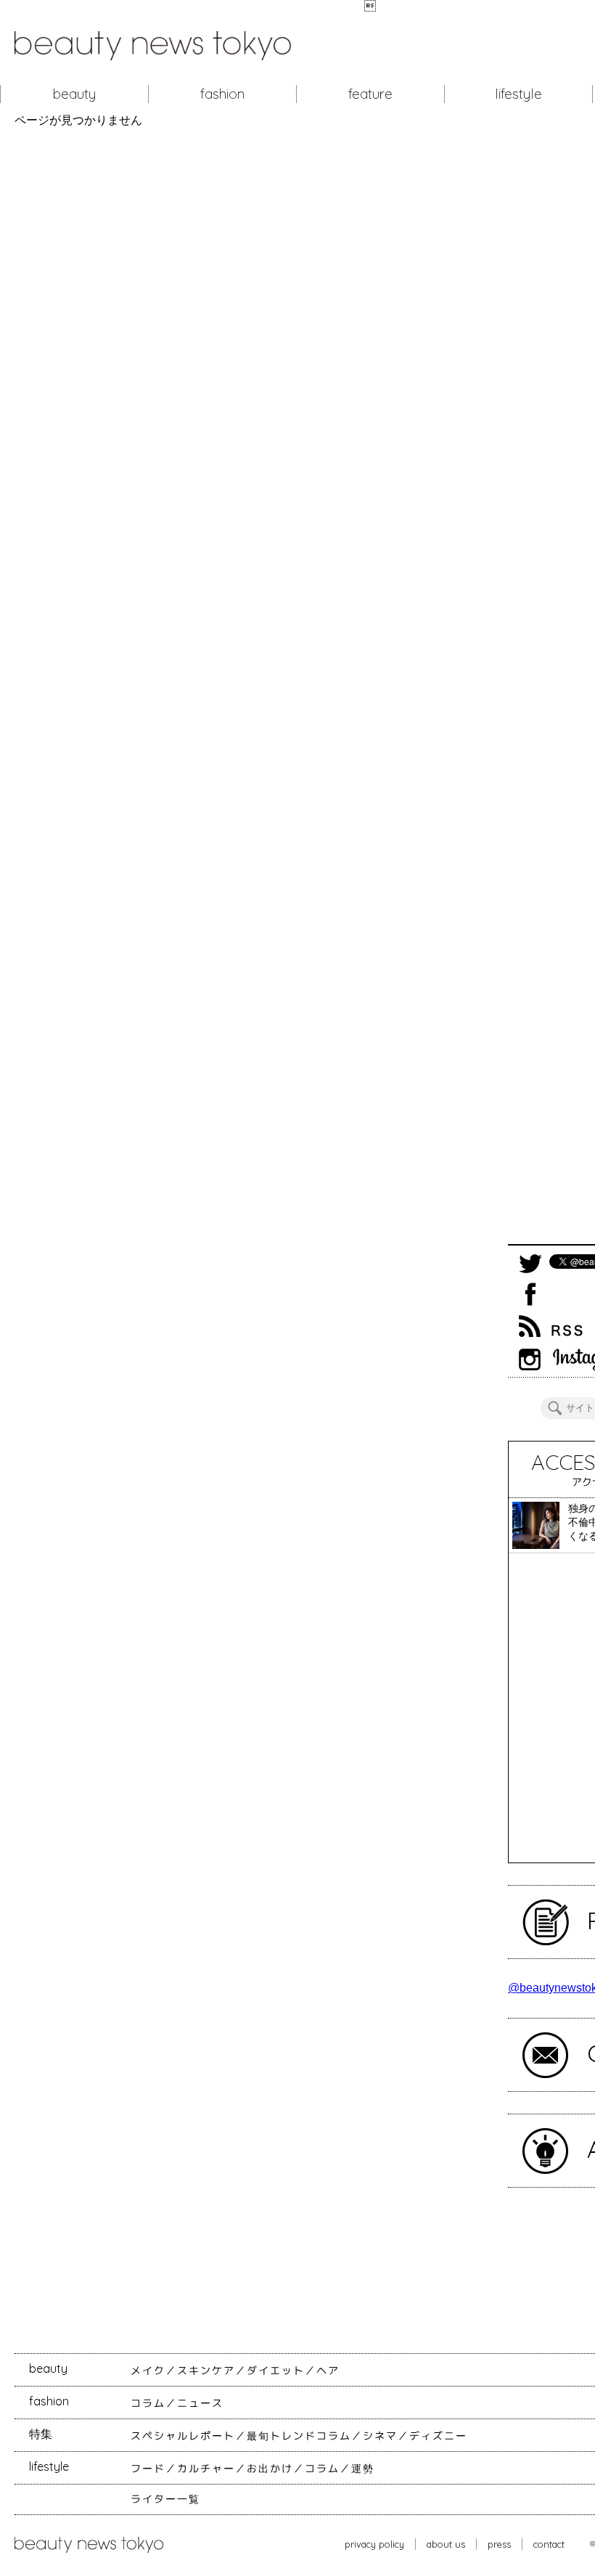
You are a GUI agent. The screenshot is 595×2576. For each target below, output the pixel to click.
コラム (148, 2403)
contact (549, 2544)
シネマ (380, 2436)
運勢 (363, 2469)
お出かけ (270, 2469)
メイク (148, 2371)
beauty (74, 94)
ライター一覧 (165, 2499)
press (499, 2544)
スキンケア (206, 2371)
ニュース (200, 2403)
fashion (222, 94)
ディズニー (438, 2436)
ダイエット (276, 2371)
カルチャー (206, 2469)
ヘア (328, 2371)
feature (370, 94)
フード (148, 2469)
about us (446, 2544)
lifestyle (518, 94)
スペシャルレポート (183, 2436)
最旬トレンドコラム (299, 2436)
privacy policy (374, 2544)
